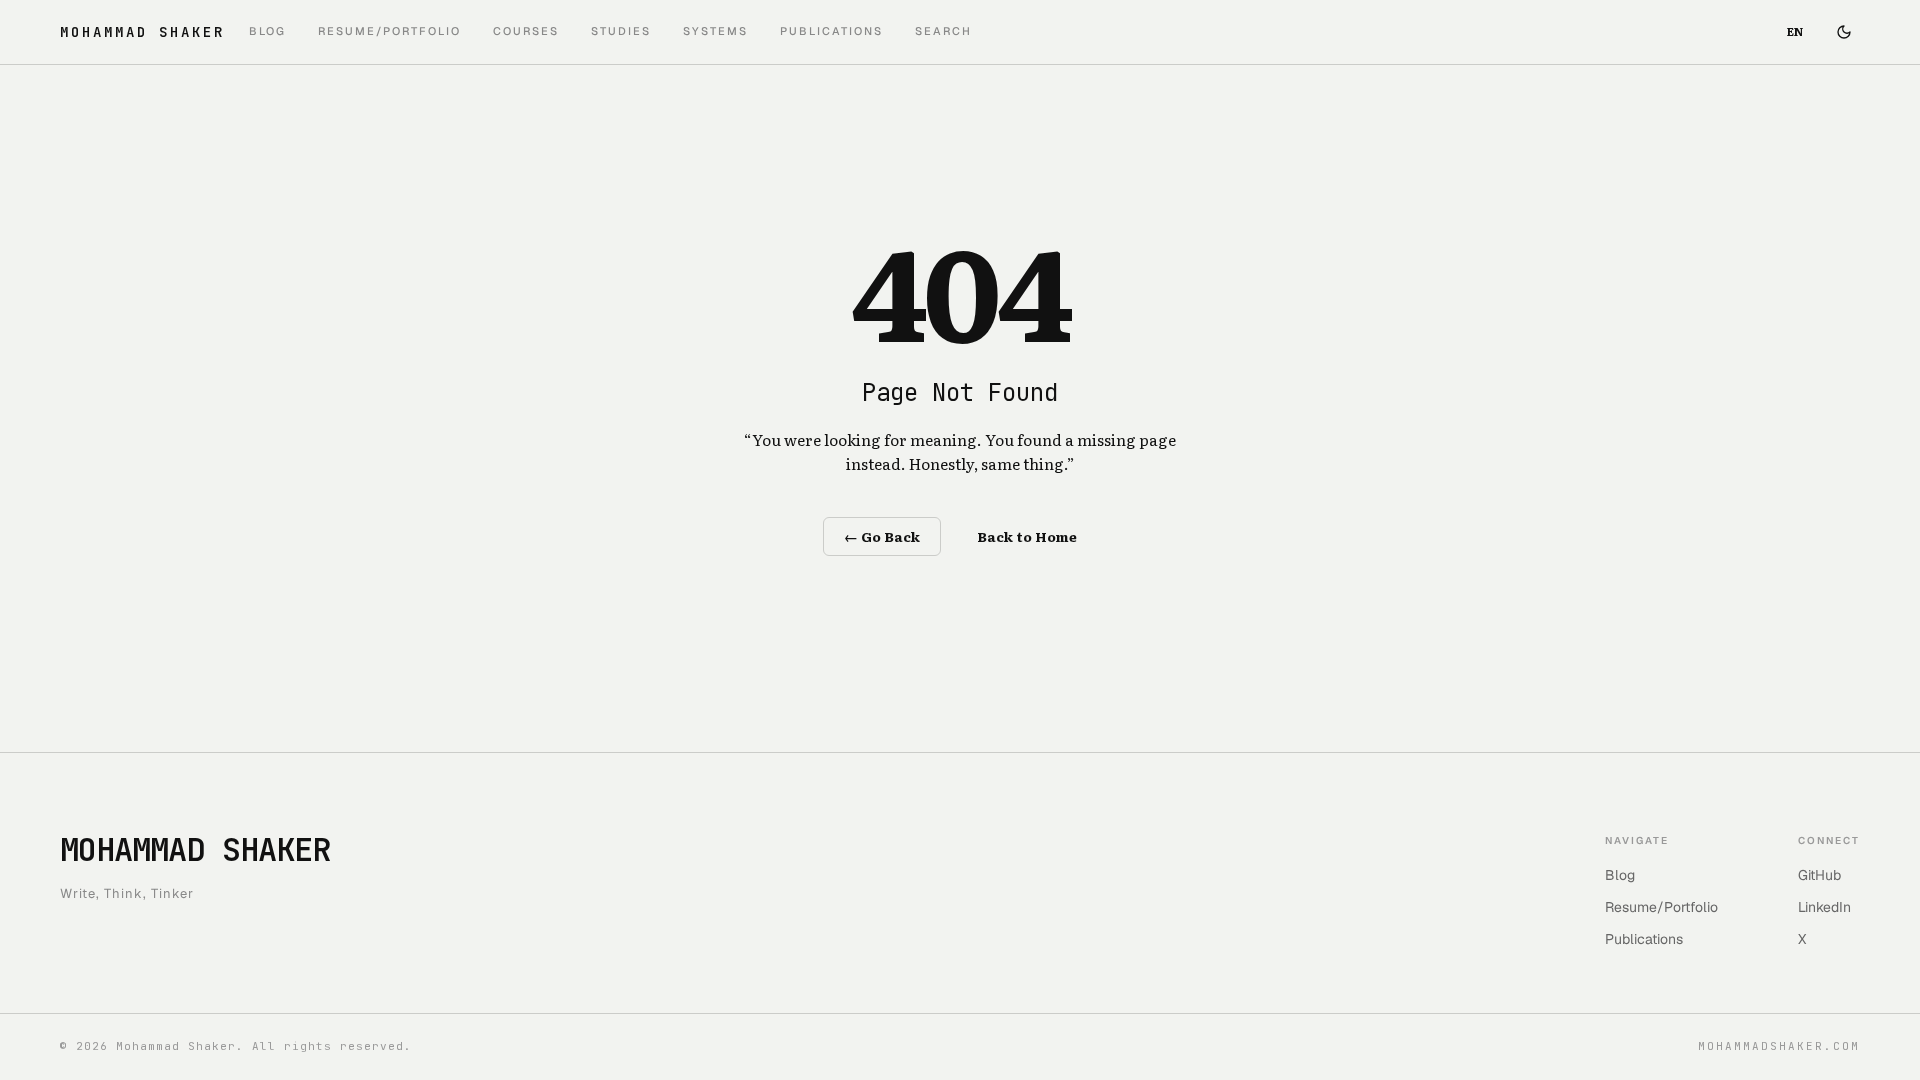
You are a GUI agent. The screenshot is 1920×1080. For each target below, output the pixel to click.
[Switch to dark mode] (1844, 32)
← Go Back (882, 536)
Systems (715, 31)
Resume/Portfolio (389, 31)
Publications (831, 31)
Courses (526, 31)
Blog (267, 31)
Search (943, 31)
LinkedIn (1824, 907)
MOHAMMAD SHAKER (142, 32)
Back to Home (1027, 536)
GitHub (1819, 875)
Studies (621, 31)
